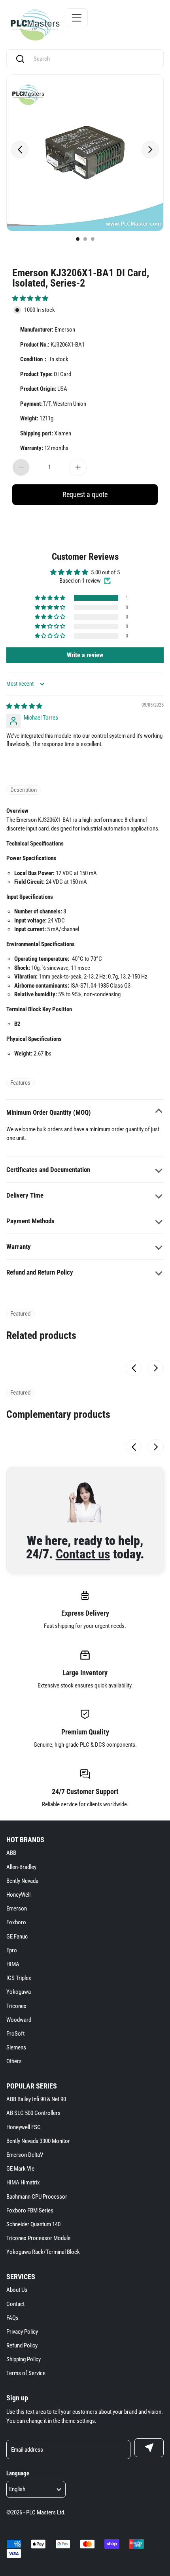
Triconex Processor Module (38, 2238)
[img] (24, 706)
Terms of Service (26, 2373)
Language (18, 2473)
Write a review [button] (85, 655)
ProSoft (15, 2034)
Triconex (16, 2006)
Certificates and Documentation (48, 1170)
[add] (78, 467)
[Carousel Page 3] (93, 239)
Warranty (19, 1247)
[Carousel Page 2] (85, 239)
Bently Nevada (22, 1881)
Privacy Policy (22, 2332)
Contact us (83, 1554)
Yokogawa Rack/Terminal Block (43, 2252)
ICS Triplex (19, 1978)
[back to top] (154, 2231)
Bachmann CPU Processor (37, 2197)
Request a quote (85, 494)
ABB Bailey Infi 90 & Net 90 (36, 2099)
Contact (15, 2304)
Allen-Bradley (21, 1867)
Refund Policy (22, 2345)
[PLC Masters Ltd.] (35, 25)
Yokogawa (19, 1992)
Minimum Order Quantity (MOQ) (49, 1112)
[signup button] (149, 2448)
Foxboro (16, 1922)
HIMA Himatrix (23, 2182)
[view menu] (77, 18)
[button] (30, 298)
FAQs (12, 2318)
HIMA (13, 1964)
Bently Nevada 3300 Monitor (38, 2141)
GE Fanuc (17, 1937)
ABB (11, 1853)
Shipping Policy (24, 2359)
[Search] (20, 59)
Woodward (19, 2020)
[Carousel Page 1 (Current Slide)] (78, 239)
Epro (12, 1950)
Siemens (16, 2047)
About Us (17, 2290)
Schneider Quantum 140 (33, 2224)
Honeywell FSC (24, 2127)
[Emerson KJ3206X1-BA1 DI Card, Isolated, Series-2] (85, 153)
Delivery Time (25, 1195)
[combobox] (93, 59)
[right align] (150, 150)
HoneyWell (18, 1895)
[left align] (20, 150)
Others (14, 2061)
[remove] (21, 467)
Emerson (17, 1909)
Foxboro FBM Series (30, 2210)
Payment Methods (30, 1221)
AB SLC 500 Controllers (33, 2113)
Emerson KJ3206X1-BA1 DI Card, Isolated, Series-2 (81, 277)
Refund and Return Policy (40, 1272)
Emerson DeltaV (25, 2155)
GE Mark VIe (20, 2169)
